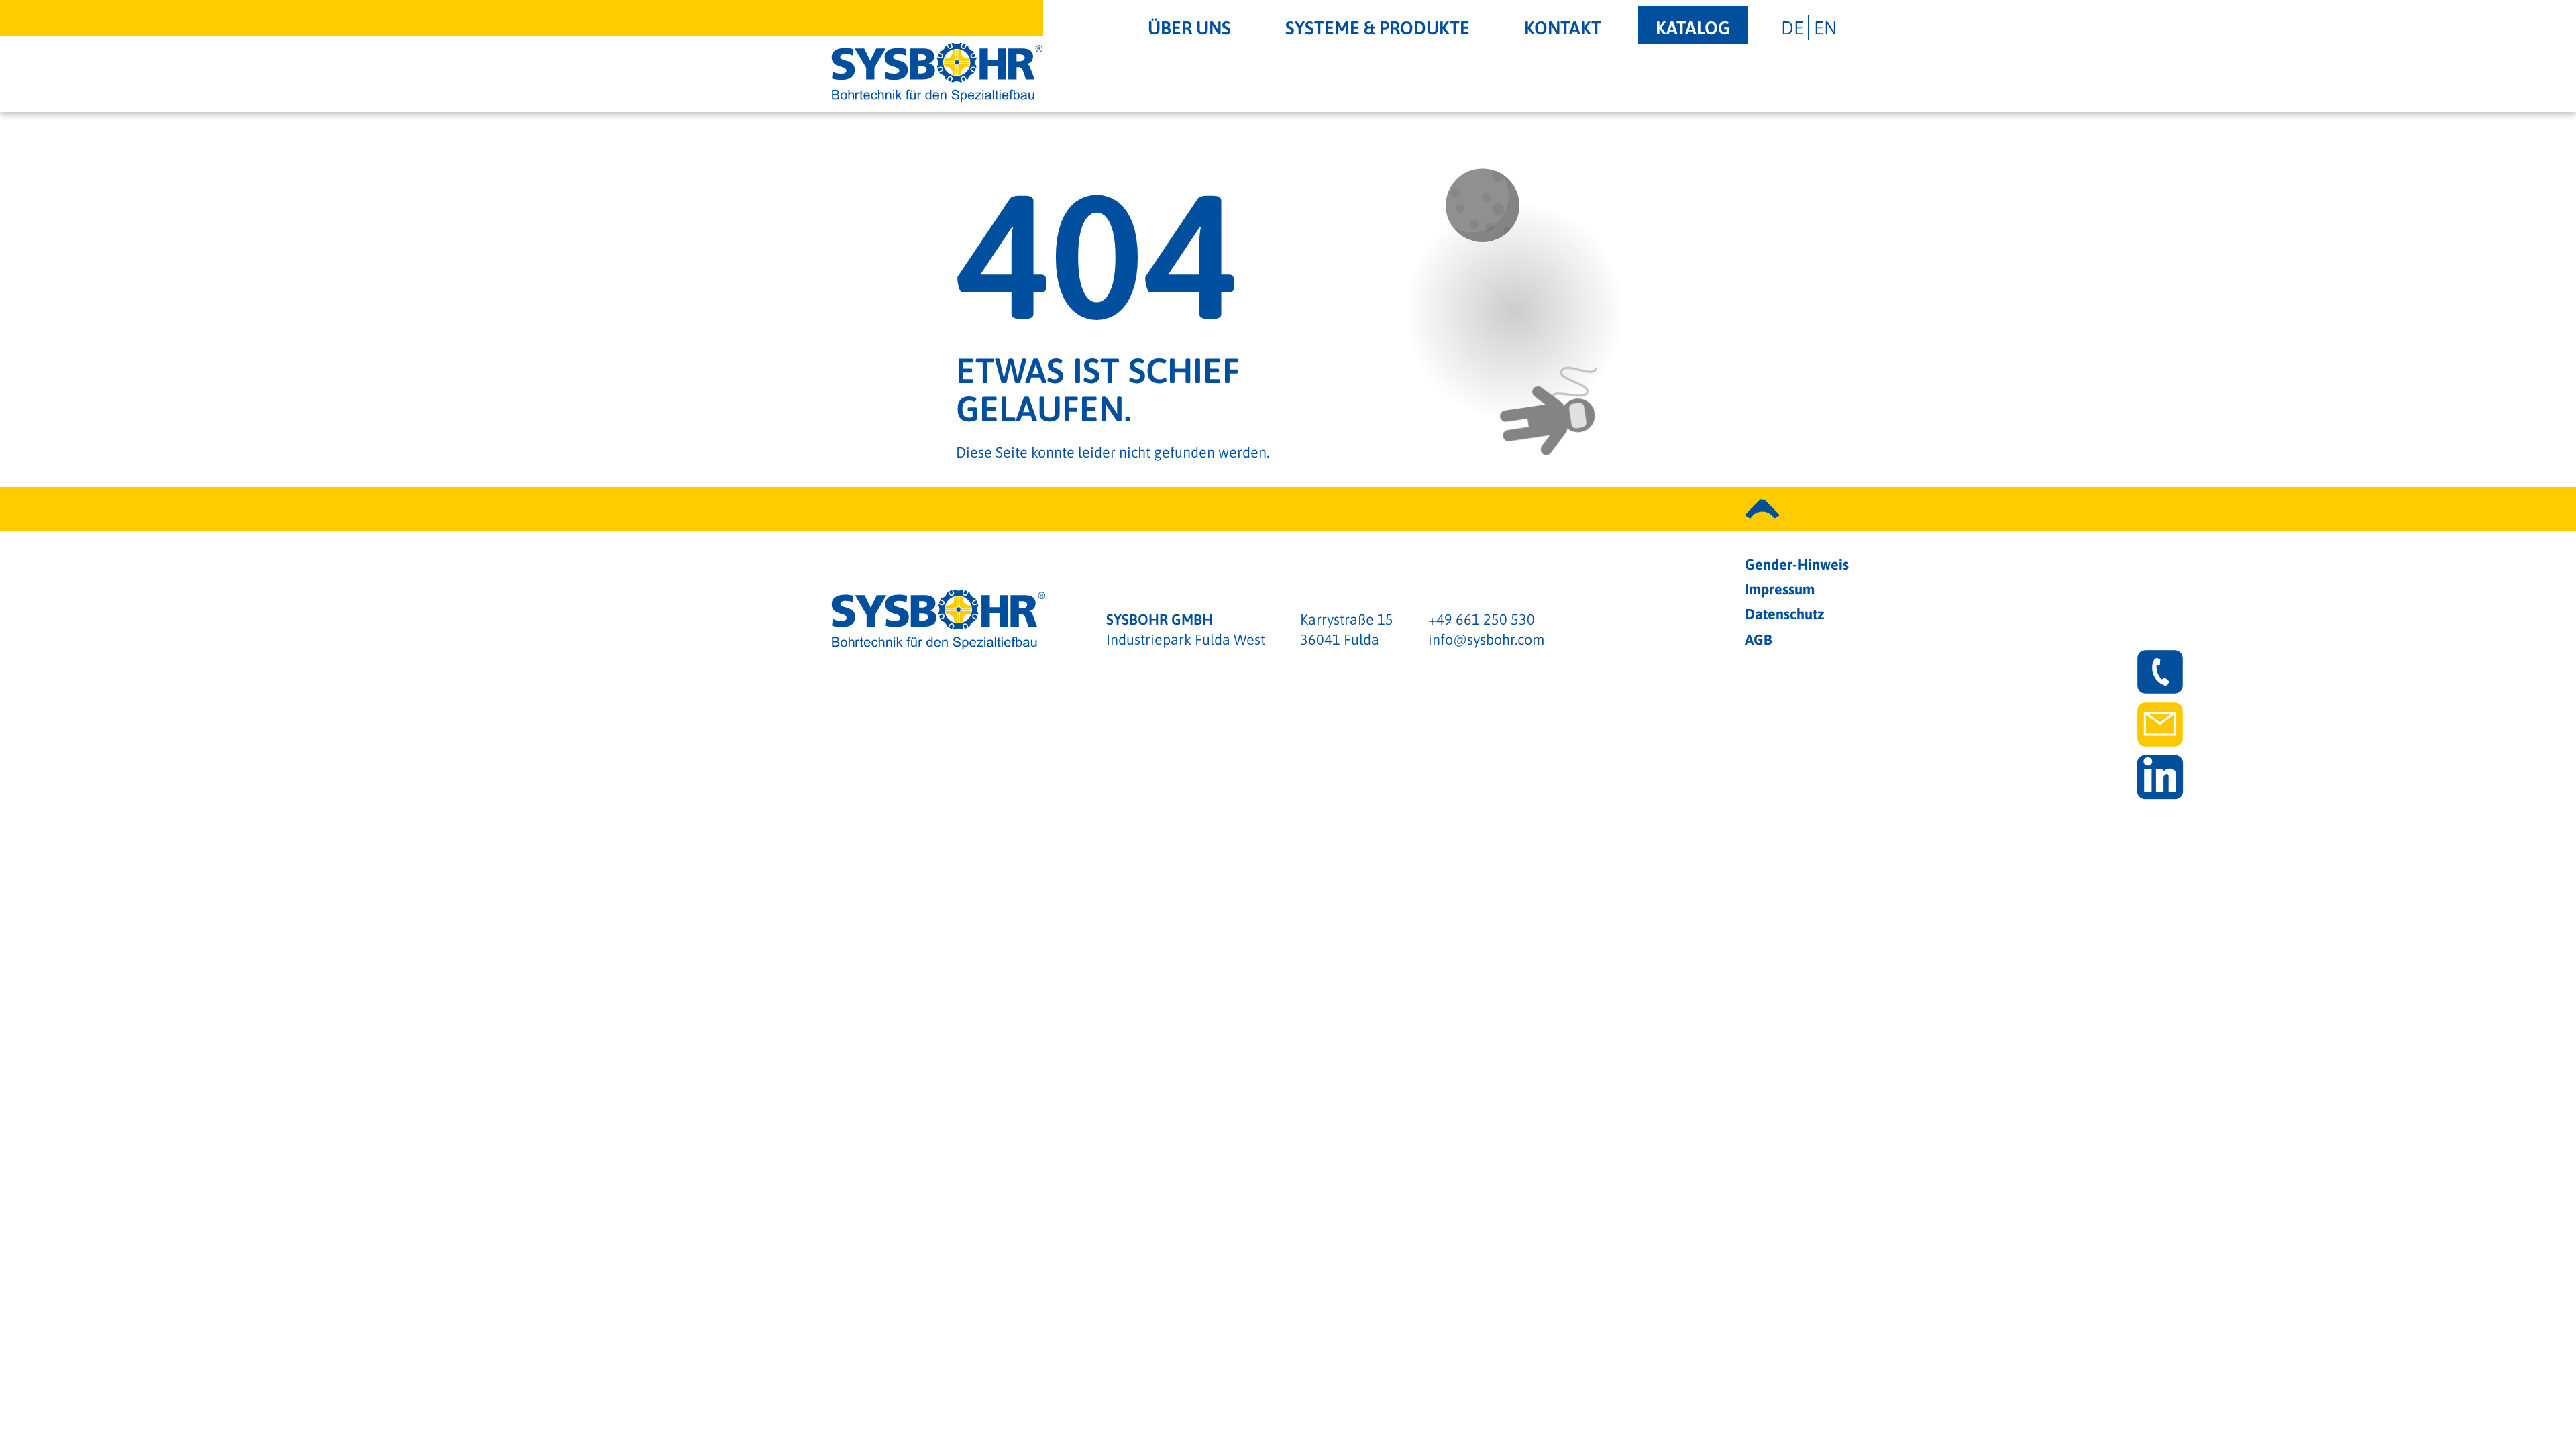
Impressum (1780, 589)
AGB (1759, 640)
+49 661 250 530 (1482, 620)
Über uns (1189, 28)
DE (1792, 28)
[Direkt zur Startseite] (937, 72)
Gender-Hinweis (1797, 565)
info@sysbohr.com (1486, 640)
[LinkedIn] (2160, 777)
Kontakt (1563, 28)
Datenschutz (1785, 614)
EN (1825, 28)
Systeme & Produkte (1378, 28)
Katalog (1693, 28)
